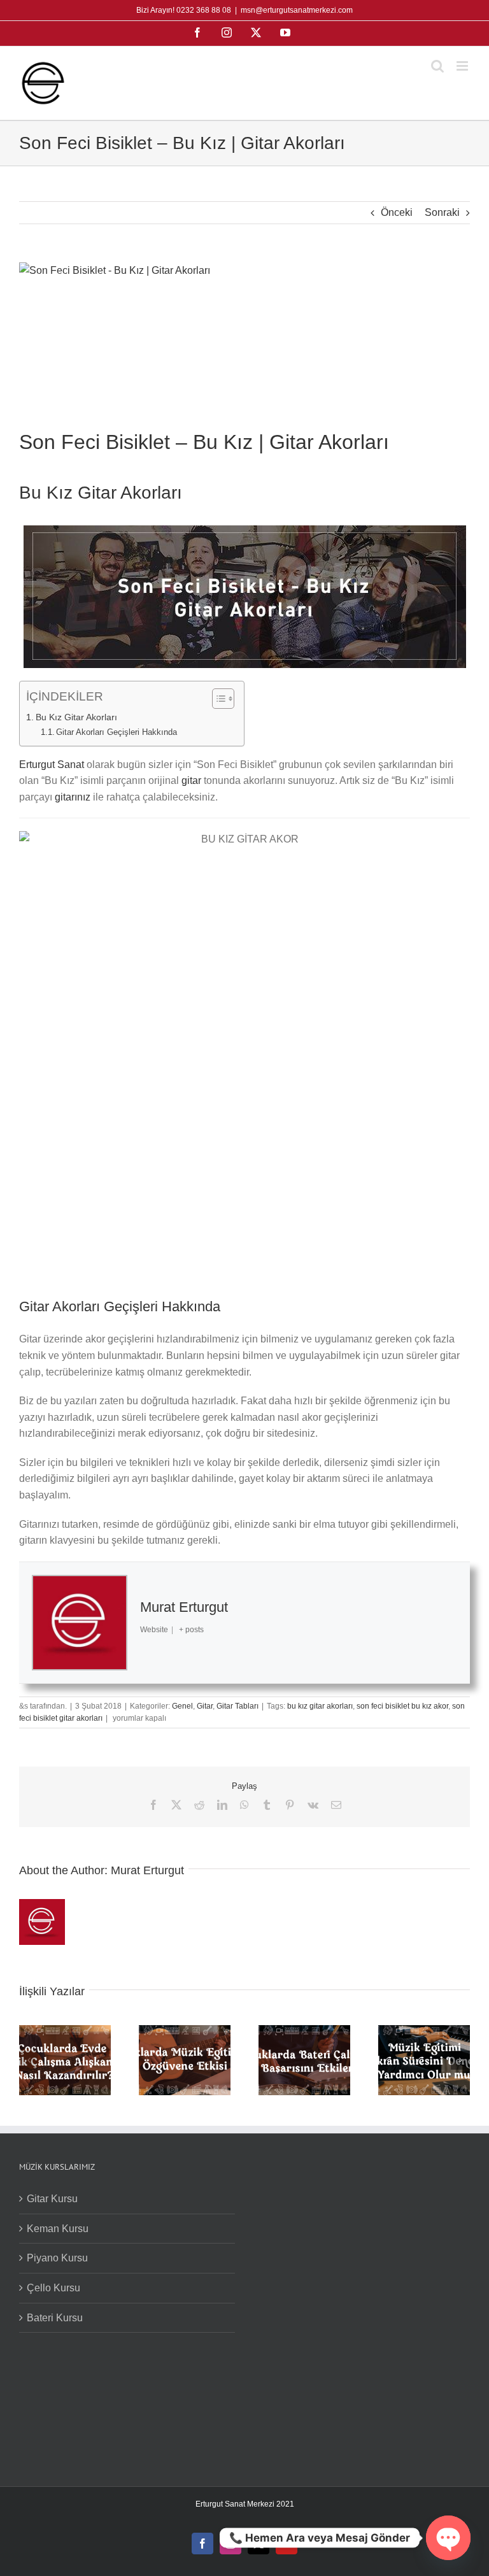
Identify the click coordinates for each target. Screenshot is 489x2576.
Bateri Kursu (55, 2318)
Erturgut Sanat (52, 765)
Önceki (397, 212)
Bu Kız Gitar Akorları (76, 717)
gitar (191, 780)
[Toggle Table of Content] (217, 699)
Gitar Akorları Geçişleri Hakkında (117, 732)
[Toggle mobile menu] (463, 66)
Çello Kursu (53, 2288)
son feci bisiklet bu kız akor (402, 1706)
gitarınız (73, 797)
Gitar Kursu (52, 2199)
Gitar (205, 1706)
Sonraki (442, 212)
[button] (29, 2060)
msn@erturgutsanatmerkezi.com (297, 10)
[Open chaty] (448, 2538)
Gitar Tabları (237, 1706)
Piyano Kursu (57, 2258)
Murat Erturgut (184, 1607)
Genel (182, 1706)
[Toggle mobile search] (437, 66)
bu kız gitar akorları (320, 1706)
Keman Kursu (58, 2229)
